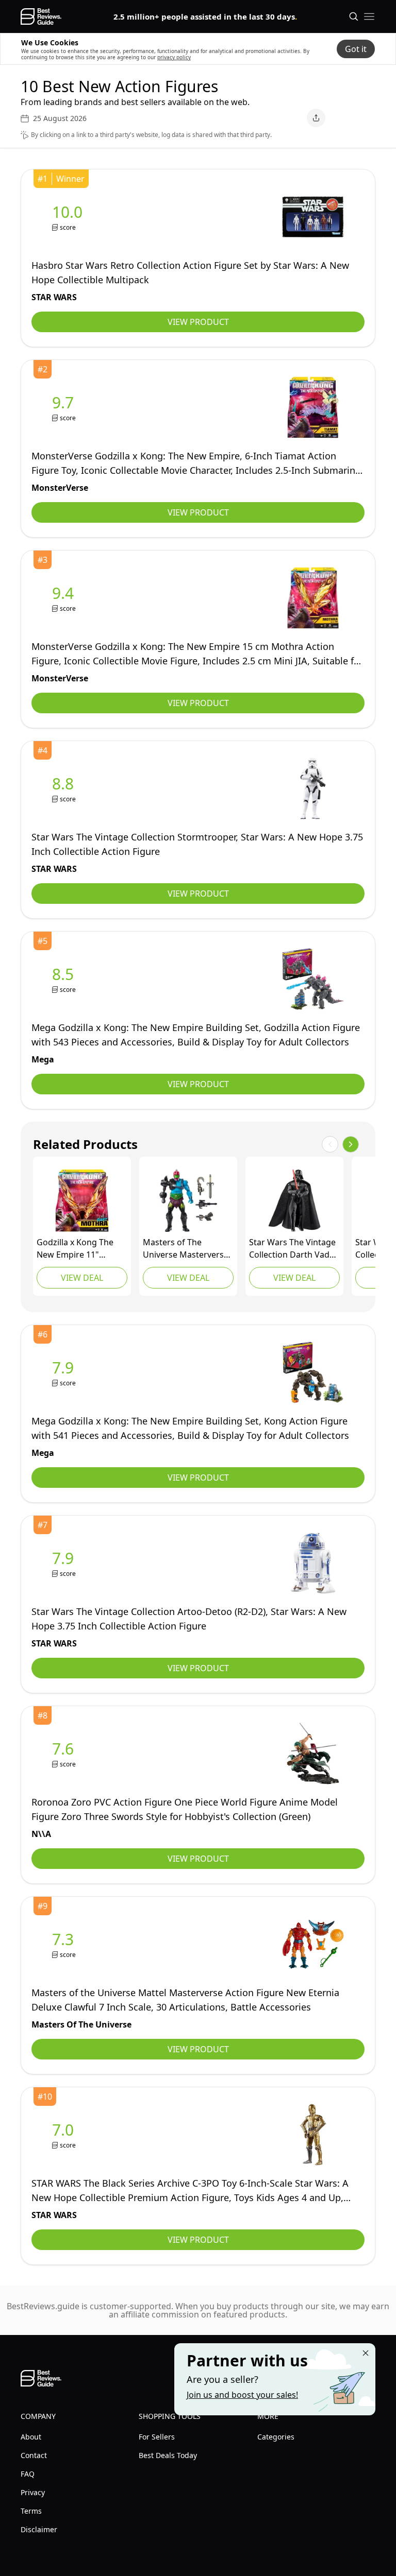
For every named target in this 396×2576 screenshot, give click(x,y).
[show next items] (351, 1144)
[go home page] (41, 16)
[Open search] (354, 16)
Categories (276, 2437)
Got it (356, 49)
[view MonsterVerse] (65, 408)
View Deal (82, 1278)
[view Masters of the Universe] (188, 1200)
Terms (31, 2511)
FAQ (28, 2474)
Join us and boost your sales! (242, 2395)
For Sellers (157, 2437)
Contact (34, 2455)
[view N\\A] (65, 1754)
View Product (198, 322)
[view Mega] (65, 979)
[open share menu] (316, 118)
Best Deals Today (168, 2455)
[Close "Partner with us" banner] (366, 2353)
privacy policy (174, 57)
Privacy (33, 2492)
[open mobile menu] (369, 16)
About (31, 2437)
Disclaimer (39, 2529)
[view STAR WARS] (69, 217)
